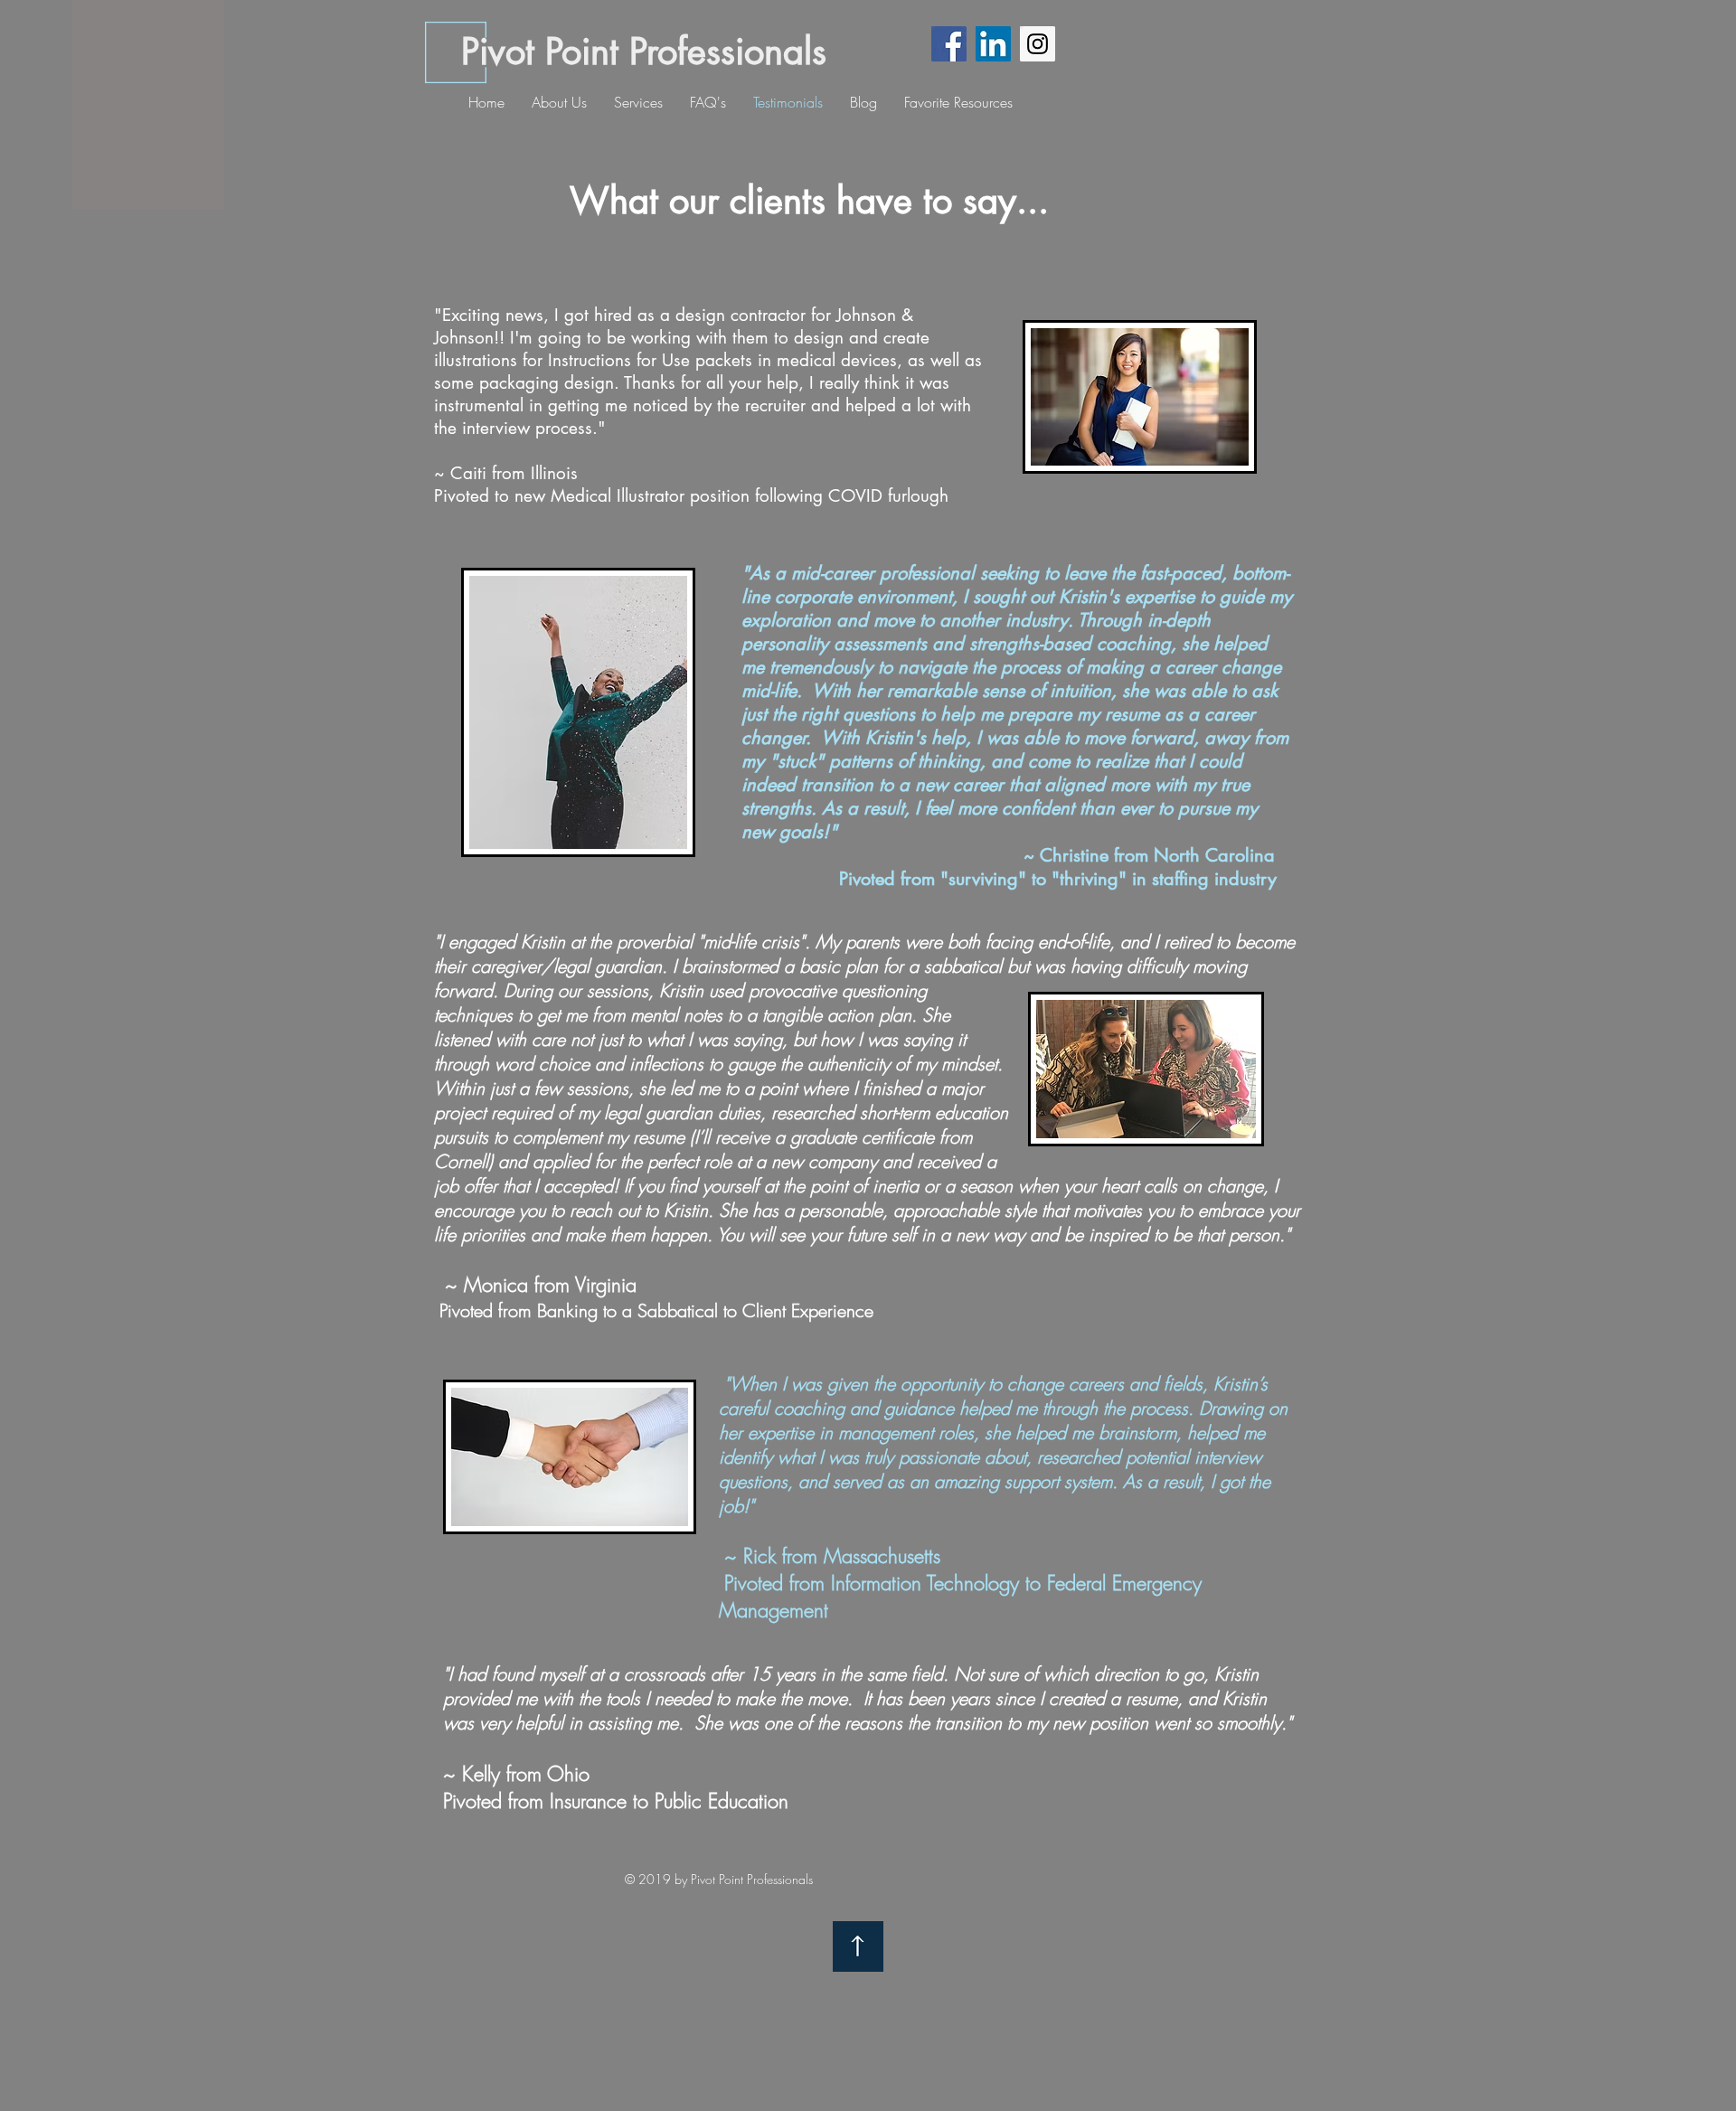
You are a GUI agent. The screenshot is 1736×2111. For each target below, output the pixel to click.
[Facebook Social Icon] (949, 44)
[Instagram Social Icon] (1038, 44)
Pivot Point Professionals (644, 52)
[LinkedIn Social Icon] (993, 44)
